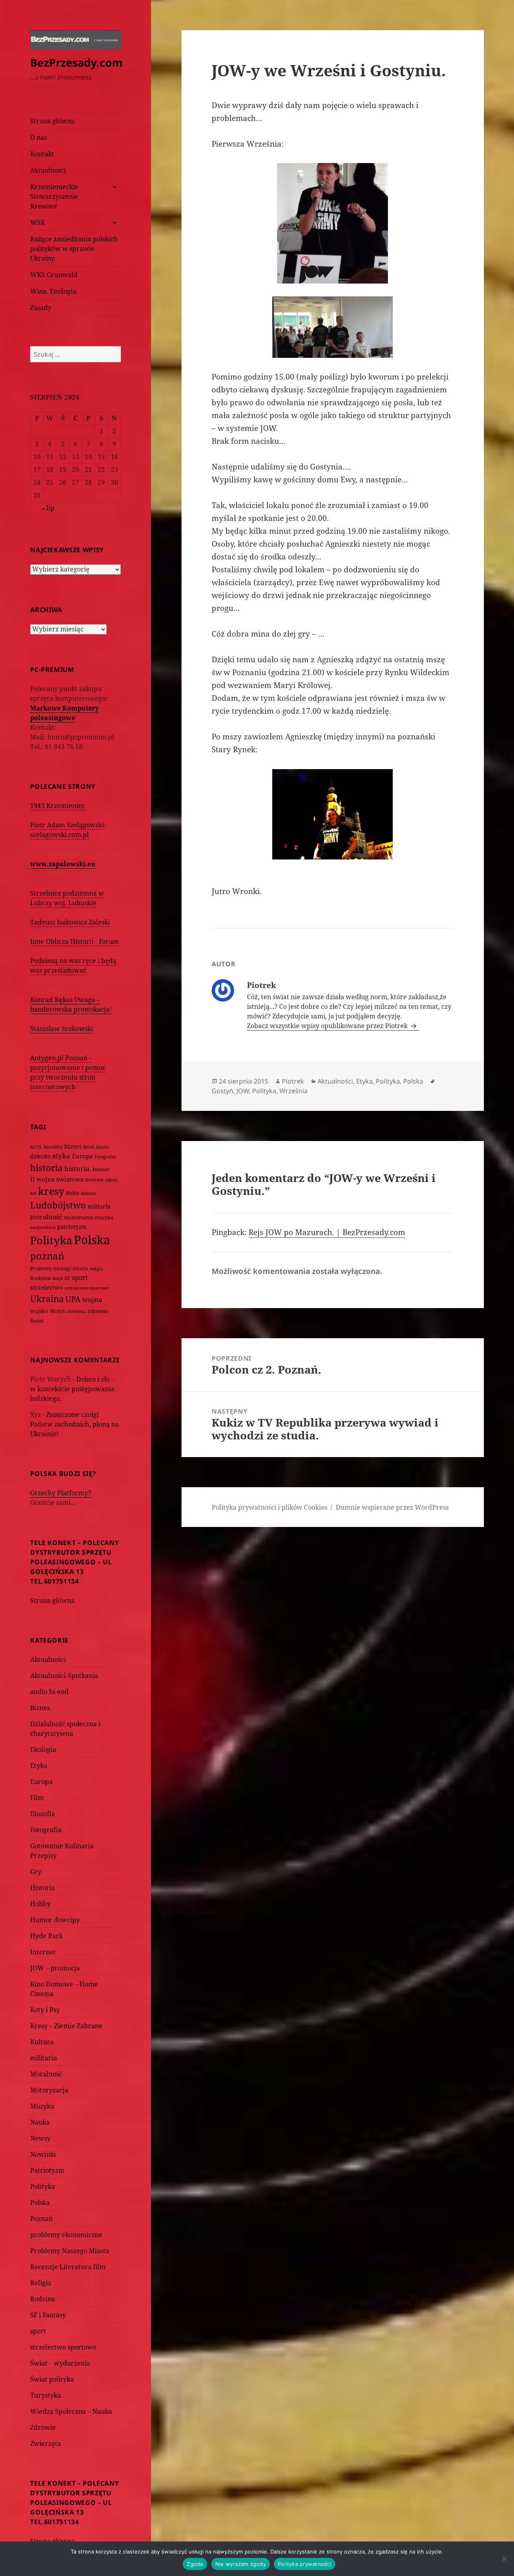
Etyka (39, 1766)
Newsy (40, 2138)
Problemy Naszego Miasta (70, 2251)
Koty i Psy (45, 2010)
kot (33, 1193)
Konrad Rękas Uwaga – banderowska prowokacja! (71, 1004)
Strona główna (52, 121)
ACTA (36, 1147)
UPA (73, 1299)
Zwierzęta (46, 2443)
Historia (43, 1888)
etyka (61, 1156)
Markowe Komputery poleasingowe (64, 713)
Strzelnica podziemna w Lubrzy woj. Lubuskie (67, 898)
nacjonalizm (43, 1227)
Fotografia (105, 1156)
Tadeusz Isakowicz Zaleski (70, 922)
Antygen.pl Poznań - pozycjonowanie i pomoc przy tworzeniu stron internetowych (68, 1072)
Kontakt (42, 154)
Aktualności (48, 170)
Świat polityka (52, 2379)
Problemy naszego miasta (59, 1269)
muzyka (104, 1218)
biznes (73, 1146)
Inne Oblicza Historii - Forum (74, 941)
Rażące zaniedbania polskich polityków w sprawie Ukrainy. (74, 249)
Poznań (41, 2219)
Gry (36, 1872)
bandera (53, 1147)
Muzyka (42, 2106)
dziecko (40, 1156)
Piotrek (293, 1081)
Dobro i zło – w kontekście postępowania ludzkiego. (72, 1389)
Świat (37, 1321)
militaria (99, 1206)
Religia (41, 2283)
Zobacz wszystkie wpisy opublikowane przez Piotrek (328, 1026)
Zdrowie (43, 2427)
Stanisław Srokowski (62, 1029)
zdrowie (98, 1311)
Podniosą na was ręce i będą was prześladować (73, 965)
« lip (48, 508)
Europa (82, 1156)
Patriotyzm (47, 2170)
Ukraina (47, 1299)
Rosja (58, 1278)
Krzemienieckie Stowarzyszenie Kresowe (54, 196)
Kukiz (72, 1193)
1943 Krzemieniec (58, 806)
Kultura (42, 2042)
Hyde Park (46, 1936)
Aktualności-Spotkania (64, 1676)
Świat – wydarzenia (60, 2363)
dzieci (102, 1147)
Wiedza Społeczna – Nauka (71, 2411)
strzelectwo (47, 1287)
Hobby (40, 1904)
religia (96, 1269)
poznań (47, 1256)
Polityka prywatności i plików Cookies (269, 1507)
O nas (39, 137)
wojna (92, 1299)
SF (67, 1278)
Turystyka (46, 2395)
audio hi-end (49, 1692)
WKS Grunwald (54, 275)
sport (80, 1278)
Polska (92, 1240)
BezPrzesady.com (76, 62)
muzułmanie (79, 1218)
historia (46, 1168)
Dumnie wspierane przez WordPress (392, 1507)
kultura (88, 1193)
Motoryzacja (49, 2090)
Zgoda (195, 2564)
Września (294, 1091)
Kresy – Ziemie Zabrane (66, 2026)
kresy (51, 1191)
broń (89, 1147)
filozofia (43, 1814)
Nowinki (43, 2154)
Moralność (46, 2074)
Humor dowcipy (55, 1920)
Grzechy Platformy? (61, 1493)
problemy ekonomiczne (66, 2235)
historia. (78, 1169)
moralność (46, 1217)
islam (111, 1180)
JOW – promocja (55, 1968)
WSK (38, 222)
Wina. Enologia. (54, 291)
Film (37, 1798)
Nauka (40, 2122)
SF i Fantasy (48, 2315)
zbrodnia (76, 1311)
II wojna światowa (57, 1179)
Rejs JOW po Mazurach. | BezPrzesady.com (327, 1232)
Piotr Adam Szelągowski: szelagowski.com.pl (68, 830)
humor (101, 1169)
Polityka (51, 1240)
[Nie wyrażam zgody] (504, 2559)
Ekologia (43, 1749)
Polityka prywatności (305, 2564)
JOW (243, 1091)
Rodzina (40, 1278)
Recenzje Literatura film (68, 2267)
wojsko (39, 1311)
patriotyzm (72, 1227)
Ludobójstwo (58, 1205)
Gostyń (222, 1091)
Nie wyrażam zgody (241, 2564)
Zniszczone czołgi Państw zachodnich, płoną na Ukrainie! (74, 1424)
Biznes (40, 1708)
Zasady (41, 308)
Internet (94, 1180)
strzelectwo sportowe (87, 1288)
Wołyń (57, 1311)
